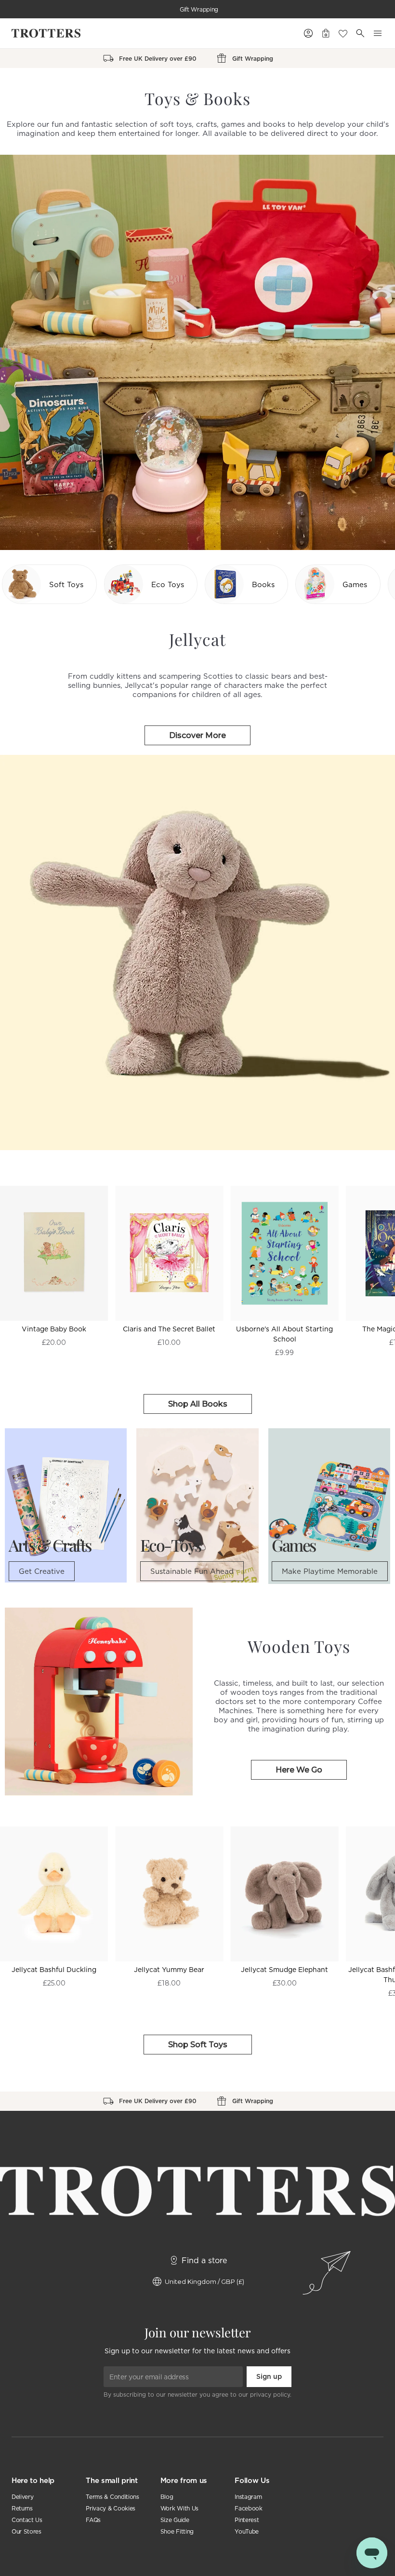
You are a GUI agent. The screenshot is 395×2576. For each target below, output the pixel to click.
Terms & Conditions (112, 2497)
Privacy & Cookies (111, 2508)
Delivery (22, 2497)
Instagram (248, 2497)
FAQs (93, 2520)
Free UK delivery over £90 (199, 9)
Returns (22, 2508)
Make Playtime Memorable (330, 1571)
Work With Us (179, 2508)
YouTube (247, 2531)
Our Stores (26, 2531)
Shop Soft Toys (198, 2045)
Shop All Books (198, 1404)
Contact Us (27, 2520)
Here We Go (299, 1770)
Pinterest (247, 2520)
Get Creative (42, 1571)
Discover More (197, 735)
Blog (167, 2497)
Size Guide (175, 2520)
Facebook (248, 2508)
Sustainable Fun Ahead (192, 1571)
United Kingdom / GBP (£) (204, 2281)
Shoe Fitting (177, 2531)
